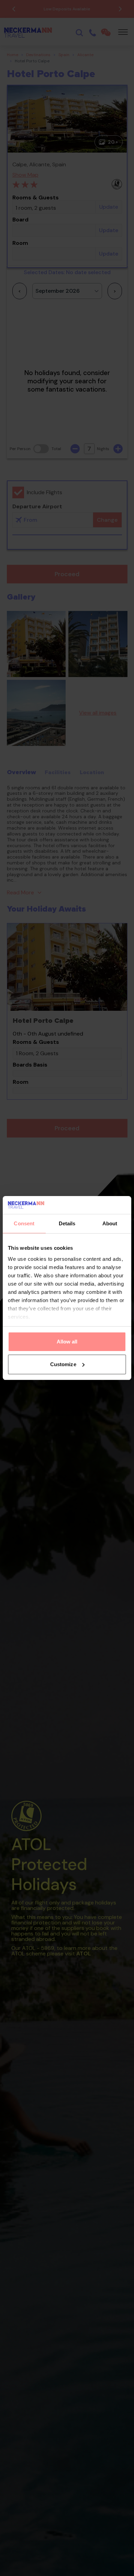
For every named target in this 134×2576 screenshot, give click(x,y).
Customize (63, 1364)
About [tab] (110, 1223)
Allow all (67, 1342)
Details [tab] (67, 1223)
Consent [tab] (24, 1223)
